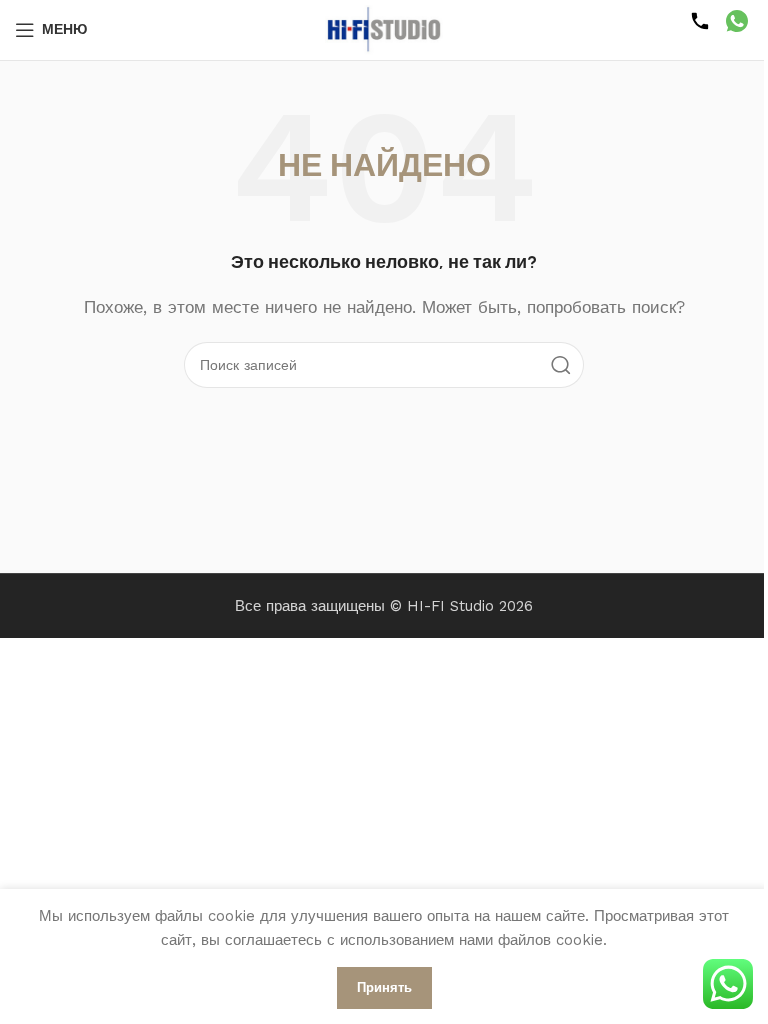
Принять (384, 987)
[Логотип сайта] (384, 29)
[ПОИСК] (561, 365)
